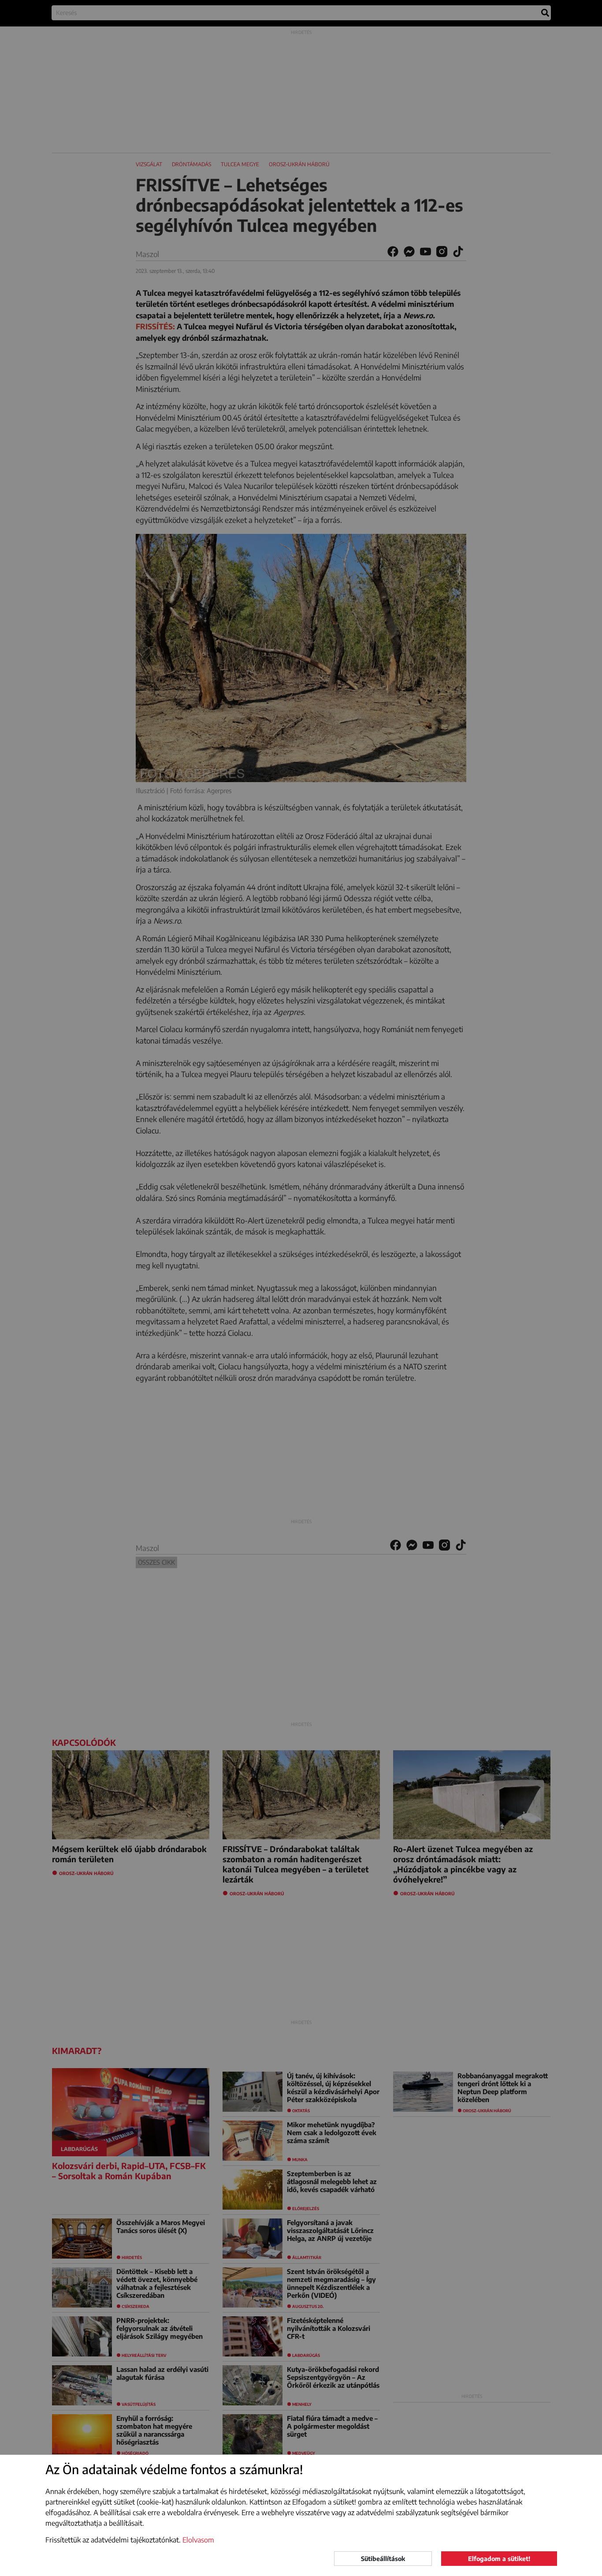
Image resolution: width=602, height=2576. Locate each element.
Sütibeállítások (383, 2559)
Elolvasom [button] (198, 2540)
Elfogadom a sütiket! (499, 2559)
